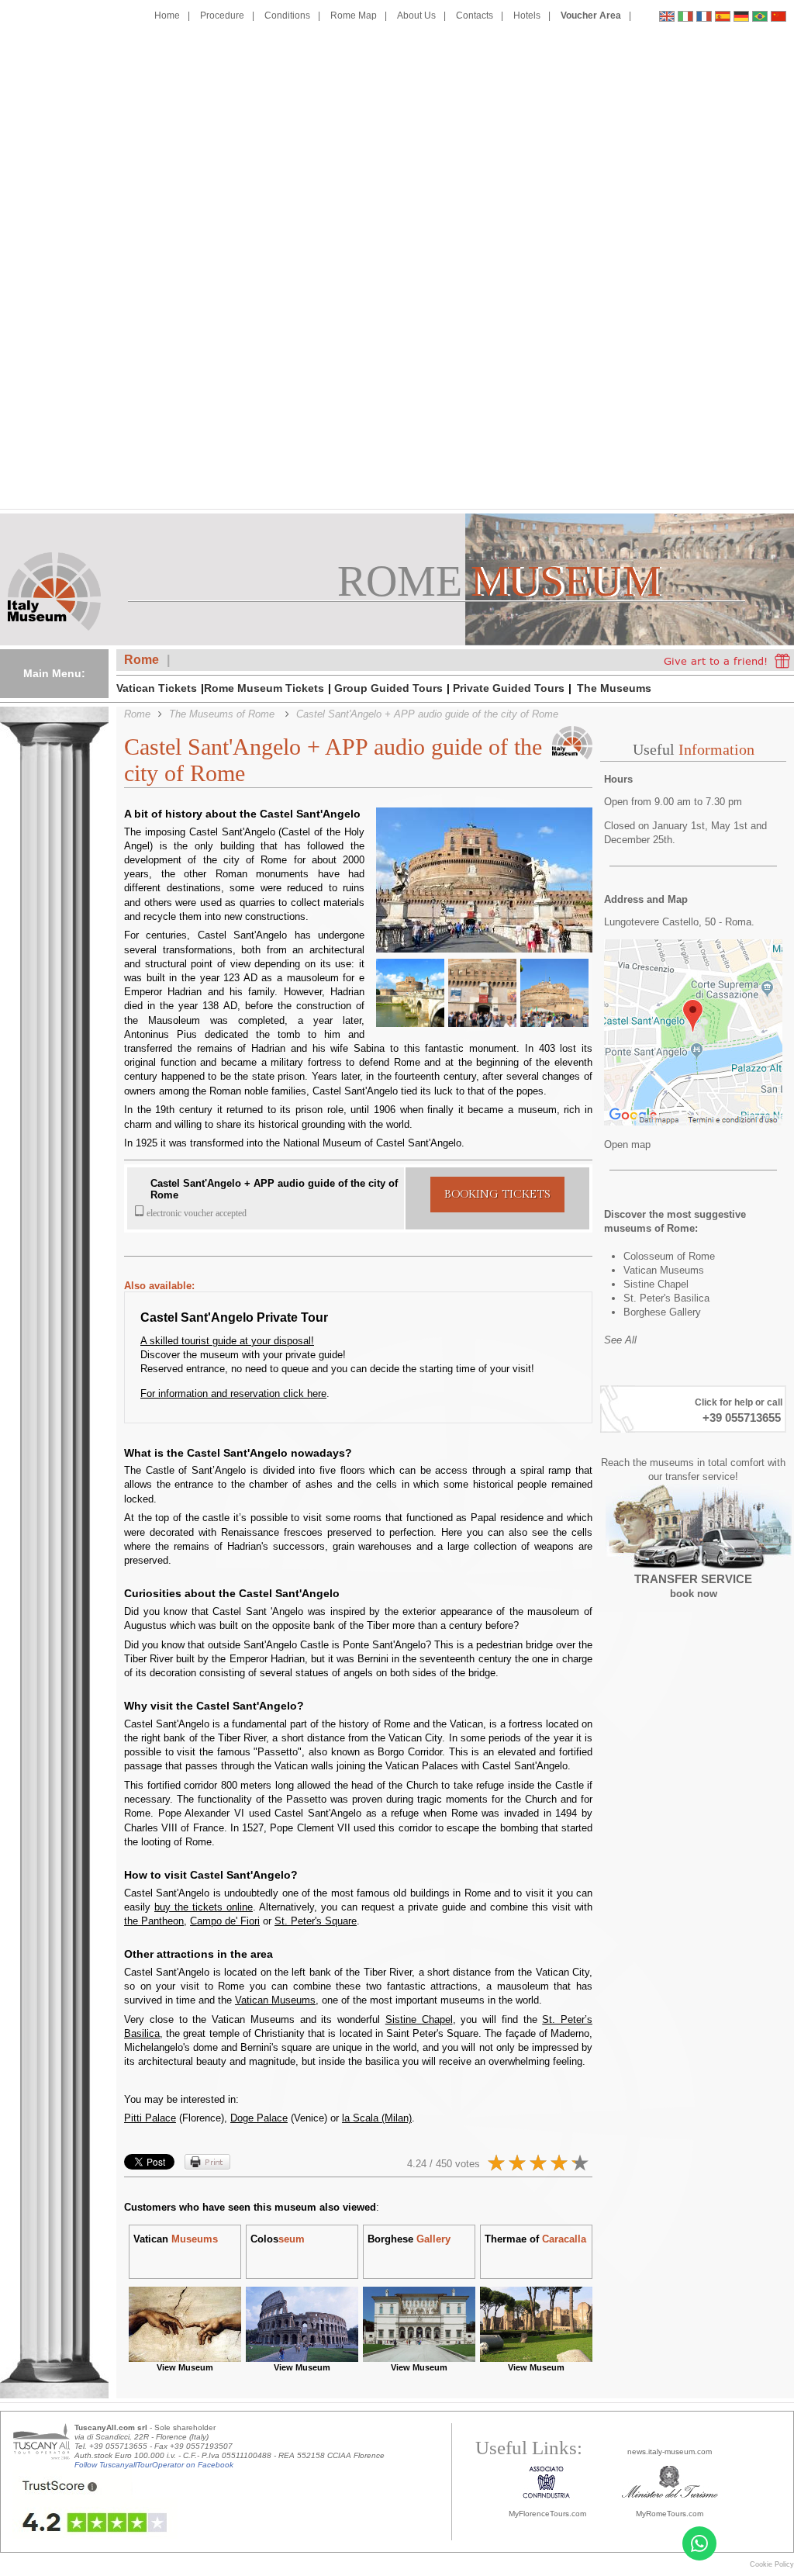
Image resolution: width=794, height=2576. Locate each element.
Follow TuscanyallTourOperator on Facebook (154, 2465)
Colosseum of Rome (669, 1256)
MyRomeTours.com (670, 2514)
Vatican (176, 2239)
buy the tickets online (204, 1907)
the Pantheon (154, 1921)
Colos (278, 2239)
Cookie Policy (772, 2564)
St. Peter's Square (316, 1921)
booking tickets (497, 1194)
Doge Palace (259, 2118)
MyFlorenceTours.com (547, 2514)
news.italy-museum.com (670, 2452)
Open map (627, 1145)
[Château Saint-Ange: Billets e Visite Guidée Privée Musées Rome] (704, 18)
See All (620, 1340)
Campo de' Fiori (225, 1921)
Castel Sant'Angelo (196, 1183)
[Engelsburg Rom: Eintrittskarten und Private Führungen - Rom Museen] (741, 18)
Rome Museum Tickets (264, 688)
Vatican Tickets (157, 688)
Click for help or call (739, 1402)
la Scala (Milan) (377, 2118)
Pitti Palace (150, 2118)
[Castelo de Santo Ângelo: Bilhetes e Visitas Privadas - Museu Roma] (760, 18)
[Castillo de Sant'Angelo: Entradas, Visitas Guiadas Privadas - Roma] (723, 18)
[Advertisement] (723, 265)
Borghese (409, 2239)
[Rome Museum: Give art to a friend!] (727, 660)
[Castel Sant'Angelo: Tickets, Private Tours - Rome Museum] (667, 18)
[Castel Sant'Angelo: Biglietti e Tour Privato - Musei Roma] (685, 18)
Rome (142, 660)
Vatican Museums (275, 2000)
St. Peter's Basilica (666, 1298)
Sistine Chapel (419, 2019)
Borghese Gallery (662, 1312)
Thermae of (535, 2239)
